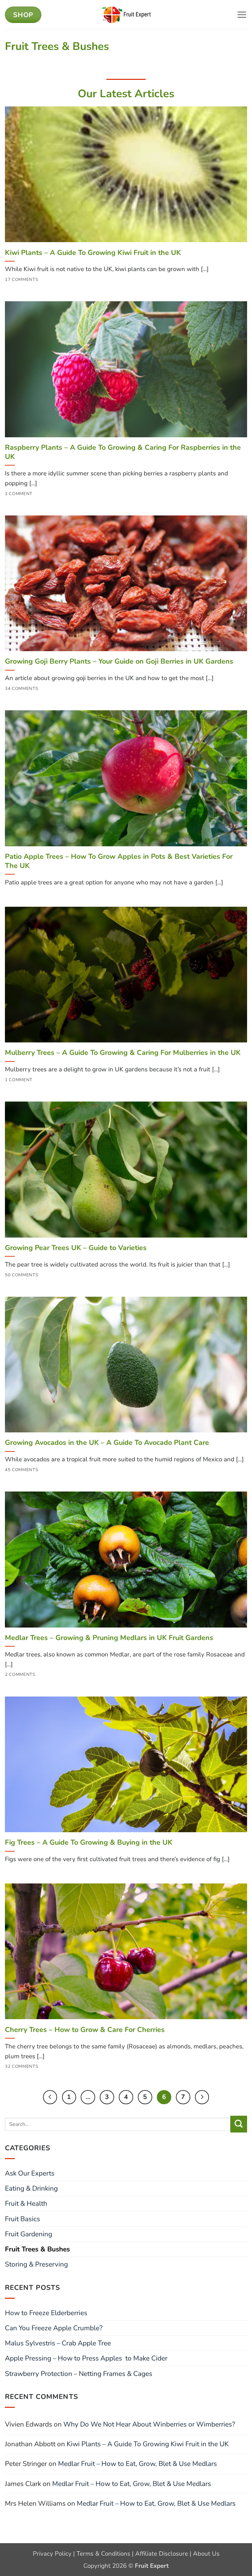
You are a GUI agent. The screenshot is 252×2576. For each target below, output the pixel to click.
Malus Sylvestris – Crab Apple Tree (58, 2343)
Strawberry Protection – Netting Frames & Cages (79, 2374)
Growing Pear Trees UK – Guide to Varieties (76, 1248)
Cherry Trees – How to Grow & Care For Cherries (85, 2030)
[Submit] (239, 2124)
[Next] (202, 2097)
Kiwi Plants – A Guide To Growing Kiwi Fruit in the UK (93, 253)
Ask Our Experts (30, 2173)
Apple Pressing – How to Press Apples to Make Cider (86, 2358)
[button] (242, 15)
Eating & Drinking (31, 2188)
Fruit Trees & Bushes (37, 2249)
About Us (206, 2554)
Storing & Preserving (36, 2264)
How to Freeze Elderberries (46, 2313)
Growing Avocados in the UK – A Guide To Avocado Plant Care (107, 1443)
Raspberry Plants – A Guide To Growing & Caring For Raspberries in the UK (123, 452)
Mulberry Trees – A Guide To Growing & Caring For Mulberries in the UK (123, 1053)
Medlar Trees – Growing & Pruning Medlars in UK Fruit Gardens (109, 1638)
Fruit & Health (26, 2203)
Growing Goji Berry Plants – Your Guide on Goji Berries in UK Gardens (119, 661)
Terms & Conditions (103, 2554)
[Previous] (50, 2097)
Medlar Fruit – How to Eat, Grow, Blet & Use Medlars (137, 2464)
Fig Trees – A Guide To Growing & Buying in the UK (89, 1842)
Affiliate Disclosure (162, 2554)
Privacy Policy (52, 2554)
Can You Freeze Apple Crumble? (54, 2328)
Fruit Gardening (29, 2234)
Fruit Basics (22, 2219)
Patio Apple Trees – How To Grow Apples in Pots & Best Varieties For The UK (119, 861)
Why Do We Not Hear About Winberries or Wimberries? (149, 2424)
